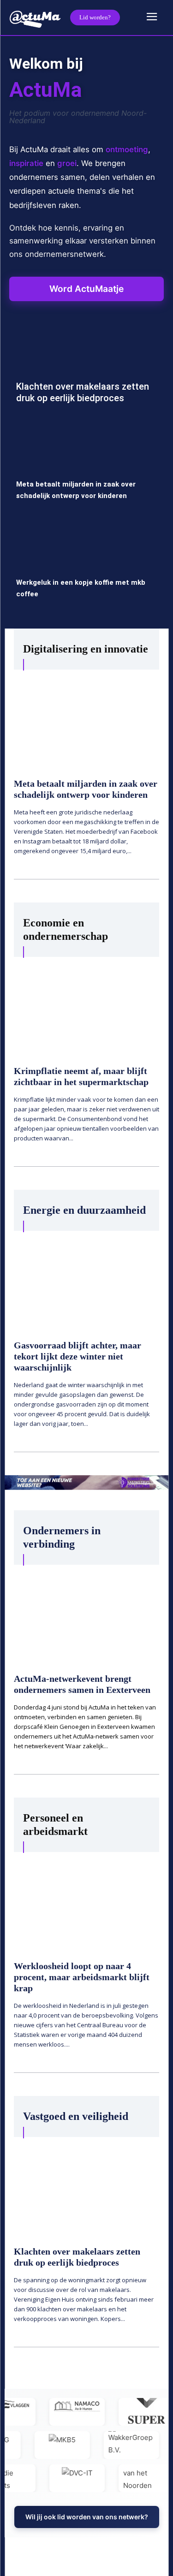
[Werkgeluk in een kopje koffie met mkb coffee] (86, 569)
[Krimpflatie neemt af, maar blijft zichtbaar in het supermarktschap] (86, 1006)
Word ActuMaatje (86, 289)
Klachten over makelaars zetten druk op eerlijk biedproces (83, 392)
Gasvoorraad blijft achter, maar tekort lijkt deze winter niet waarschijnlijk (78, 1356)
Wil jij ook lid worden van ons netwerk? (87, 2517)
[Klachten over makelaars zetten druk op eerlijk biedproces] (86, 373)
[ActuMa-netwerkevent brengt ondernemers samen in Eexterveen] (86, 1613)
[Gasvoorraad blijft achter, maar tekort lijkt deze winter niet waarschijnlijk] (86, 1279)
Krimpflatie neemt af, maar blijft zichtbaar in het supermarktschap (81, 1076)
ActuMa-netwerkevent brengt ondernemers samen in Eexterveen (82, 1684)
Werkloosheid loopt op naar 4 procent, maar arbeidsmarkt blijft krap (82, 1977)
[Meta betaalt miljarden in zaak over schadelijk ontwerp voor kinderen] (86, 471)
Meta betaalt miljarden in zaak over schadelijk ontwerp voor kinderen (86, 789)
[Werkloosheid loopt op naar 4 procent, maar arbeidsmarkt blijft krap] (86, 1901)
